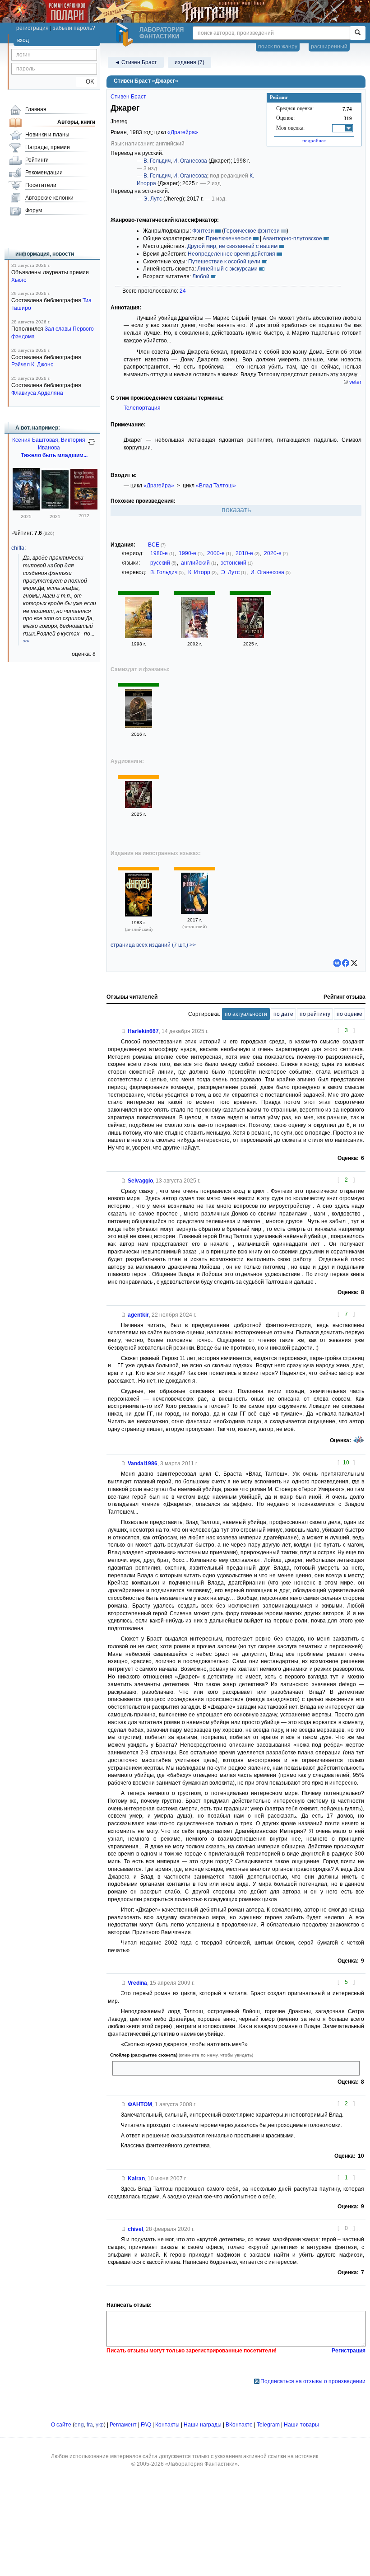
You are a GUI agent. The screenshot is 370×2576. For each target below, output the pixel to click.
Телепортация (142, 408)
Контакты (167, 2425)
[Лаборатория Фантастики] (126, 35)
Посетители (41, 185)
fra (90, 2425)
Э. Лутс (153, 199)
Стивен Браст (128, 97)
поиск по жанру (278, 47)
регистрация (32, 28)
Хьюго (19, 280)
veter (355, 382)
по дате (283, 1014)
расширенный (329, 47)
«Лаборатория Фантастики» (201, 2464)
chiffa (18, 548)
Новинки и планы (47, 135)
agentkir (138, 1315)
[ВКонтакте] (337, 963)
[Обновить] (92, 445)
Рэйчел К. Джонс (32, 365)
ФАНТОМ (140, 2104)
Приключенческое (229, 238)
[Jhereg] (139, 915)
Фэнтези (203, 231)
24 (183, 291)
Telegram (268, 2425)
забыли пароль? (74, 28)
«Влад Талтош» (216, 486)
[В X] (354, 963)
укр (100, 2425)
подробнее (314, 140)
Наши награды (203, 2425)
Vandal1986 (143, 1463)
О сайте (61, 2425)
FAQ (146, 2425)
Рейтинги (37, 160)
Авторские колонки (49, 198)
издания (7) (190, 62)
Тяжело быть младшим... (54, 455)
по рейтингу (315, 1014)
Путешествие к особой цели (224, 262)
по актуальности (246, 1014)
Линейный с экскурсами (227, 269)
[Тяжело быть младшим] (55, 509)
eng (79, 2425)
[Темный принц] (84, 508)
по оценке (349, 1014)
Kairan (136, 2179)
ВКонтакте (239, 2425)
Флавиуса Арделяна (37, 393)
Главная (36, 109)
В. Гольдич (157, 161)
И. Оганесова (190, 161)
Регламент (123, 2425)
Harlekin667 (143, 1031)
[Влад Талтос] (139, 636)
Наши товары (301, 2425)
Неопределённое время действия (231, 254)
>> (26, 641)
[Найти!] (358, 33)
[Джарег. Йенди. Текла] (194, 636)
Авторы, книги (76, 122)
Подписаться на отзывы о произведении (313, 2381)
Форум (34, 210)
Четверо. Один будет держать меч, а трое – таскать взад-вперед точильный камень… (226, 2068)
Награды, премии (48, 147)
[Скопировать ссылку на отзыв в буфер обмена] (124, 1031)
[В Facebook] (346, 963)
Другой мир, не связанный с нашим (232, 246)
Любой (201, 276)
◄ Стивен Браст (136, 62)
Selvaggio (140, 1181)
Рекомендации (44, 173)
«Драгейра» (183, 132)
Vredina (137, 1983)
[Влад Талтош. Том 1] (250, 636)
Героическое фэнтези (252, 231)
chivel (135, 2229)
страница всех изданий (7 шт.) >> (153, 945)
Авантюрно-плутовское (292, 238)
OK (86, 82)
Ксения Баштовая (35, 440)
